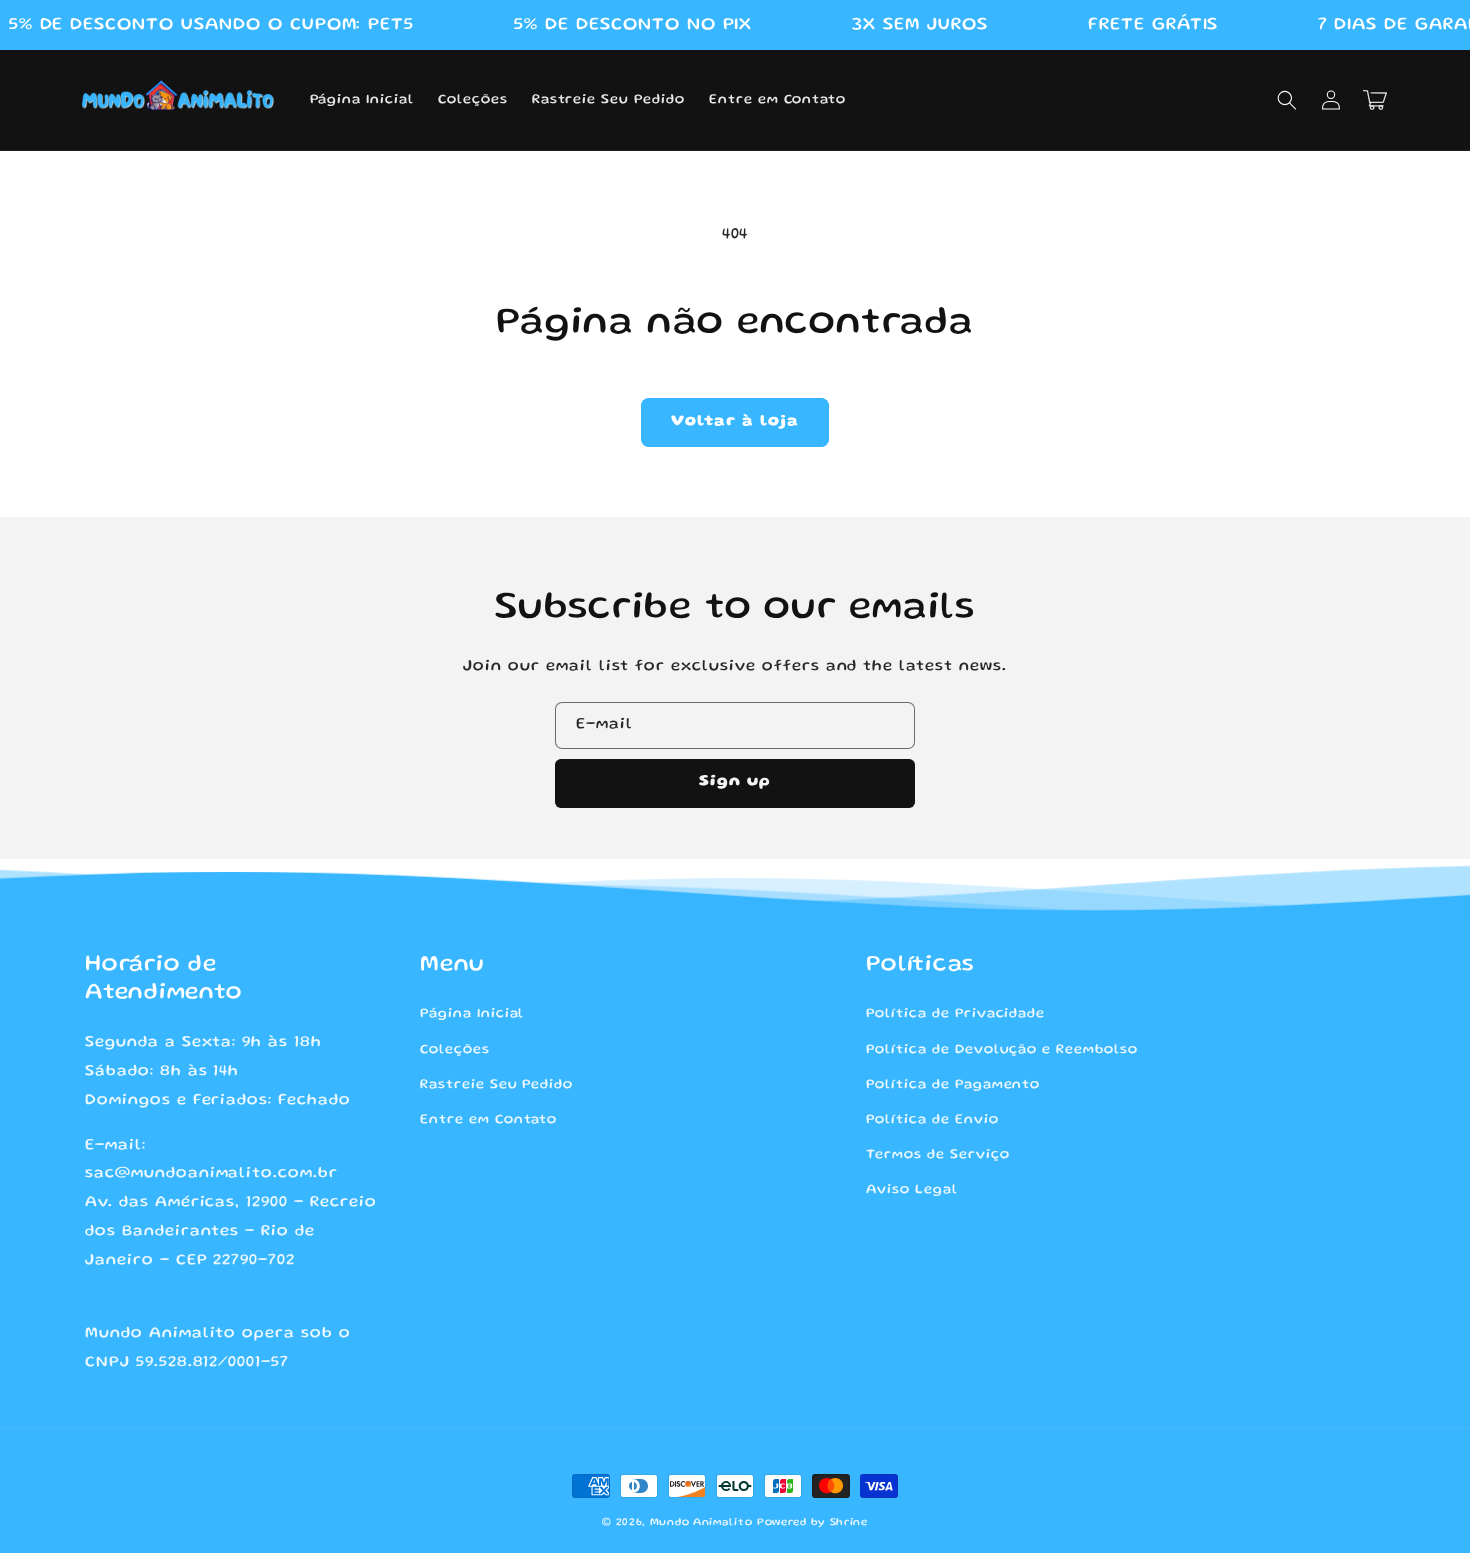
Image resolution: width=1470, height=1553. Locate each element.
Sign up (735, 782)
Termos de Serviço (937, 1155)
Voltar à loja (735, 422)
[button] (1287, 100)
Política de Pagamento (953, 1085)
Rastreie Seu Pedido (496, 1085)
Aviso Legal (912, 1190)
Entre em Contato (488, 1120)
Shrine (849, 1523)
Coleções (455, 1050)
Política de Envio (932, 1120)
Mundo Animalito (701, 1523)
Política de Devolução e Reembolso (1002, 1050)
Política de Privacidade (955, 1014)
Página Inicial (472, 1014)
